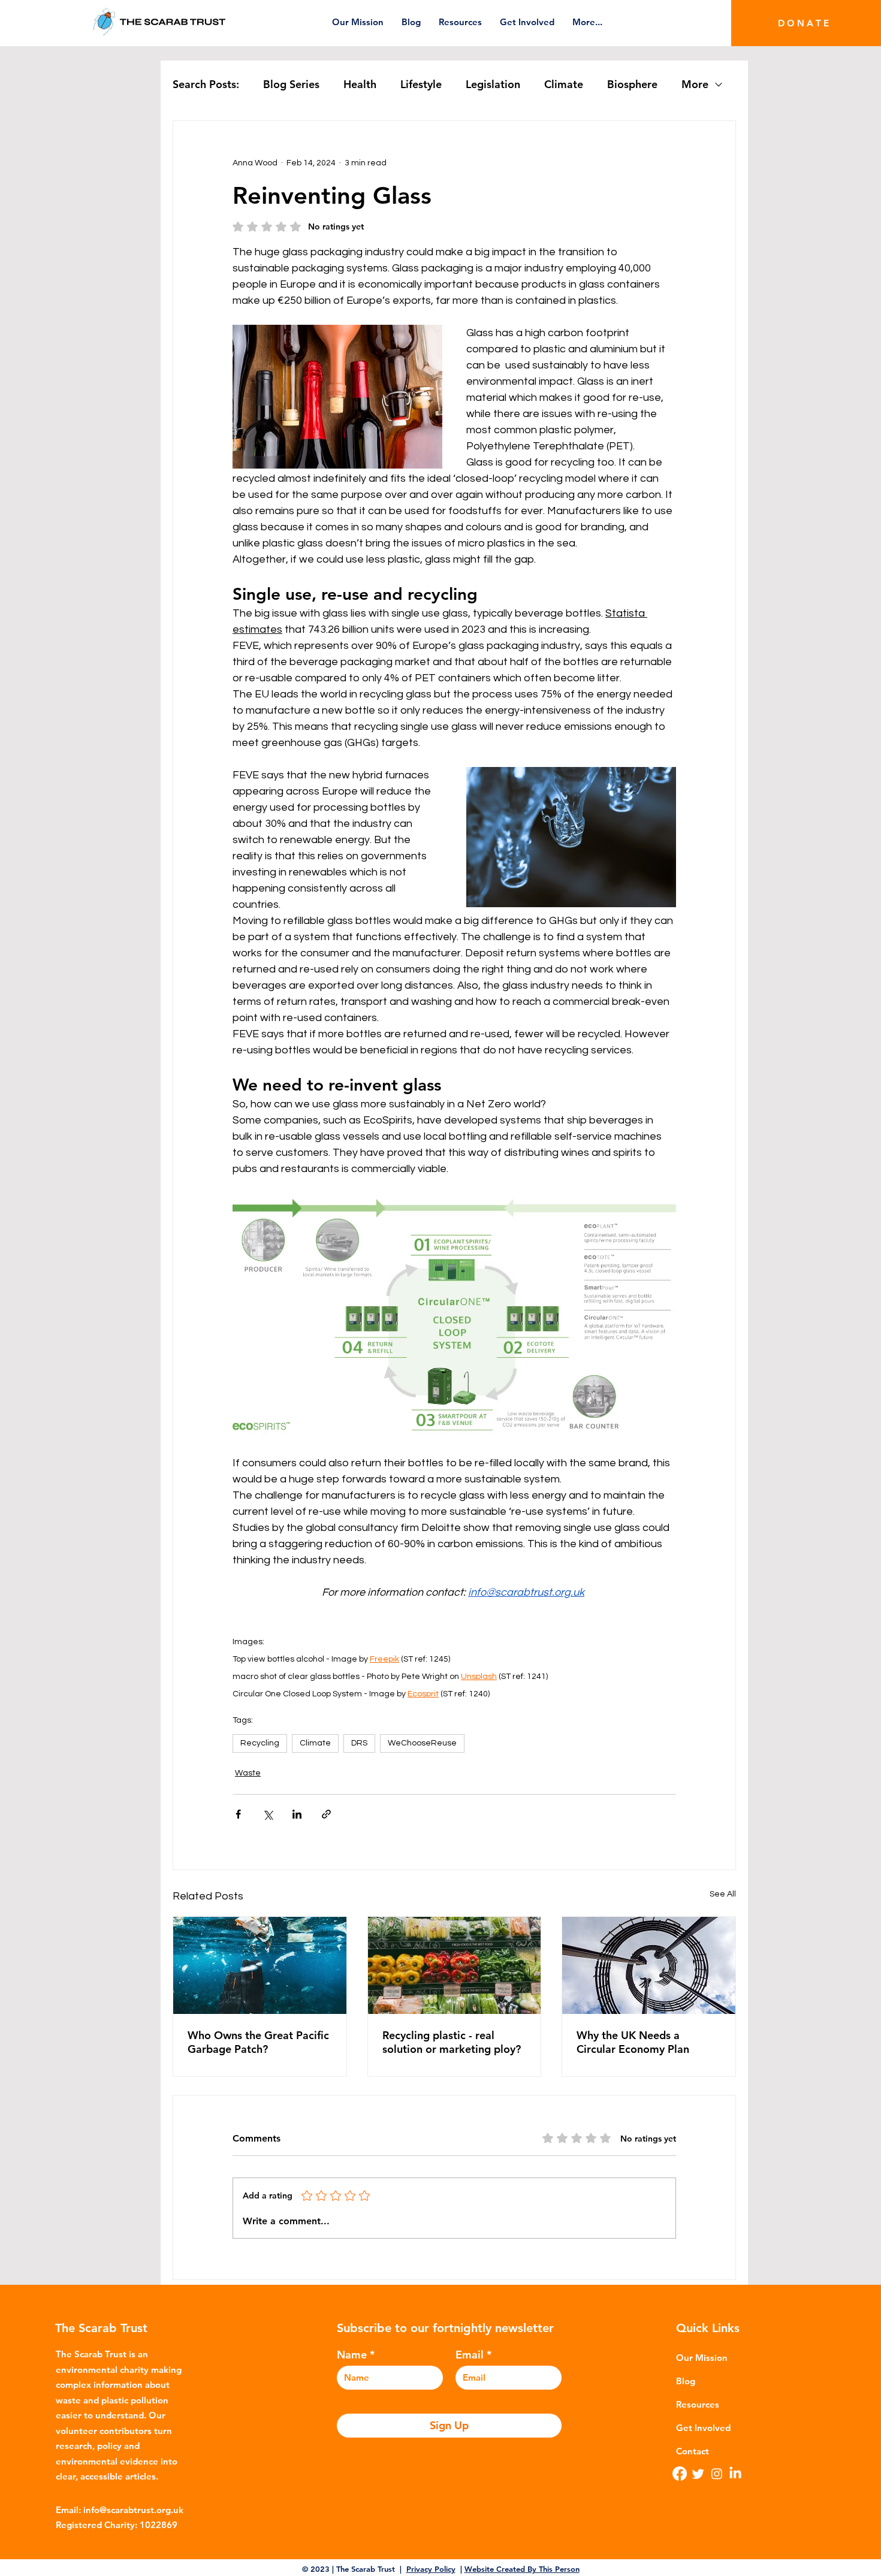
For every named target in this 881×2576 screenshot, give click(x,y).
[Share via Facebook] (238, 1814)
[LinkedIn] (735, 2474)
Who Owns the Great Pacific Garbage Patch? (258, 2042)
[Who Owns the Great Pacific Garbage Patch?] (260, 1965)
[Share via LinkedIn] (297, 1814)
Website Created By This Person (522, 2569)
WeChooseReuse (422, 1743)
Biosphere (632, 84)
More (695, 84)
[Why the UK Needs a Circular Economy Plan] (649, 1965)
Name (352, 2355)
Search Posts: (206, 84)
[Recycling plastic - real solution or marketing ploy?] (455, 1965)
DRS (359, 1743)
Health (360, 84)
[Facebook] (680, 2474)
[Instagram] (717, 2474)
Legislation (493, 84)
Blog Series (291, 84)
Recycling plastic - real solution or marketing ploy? (452, 2042)
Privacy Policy (431, 2569)
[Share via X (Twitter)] (268, 1814)
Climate (564, 84)
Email (470, 2355)
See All (723, 1894)
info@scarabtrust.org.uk (133, 2510)
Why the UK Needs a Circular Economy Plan (633, 2042)
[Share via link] (326, 1814)
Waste (248, 1773)
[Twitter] (698, 2474)
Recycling (260, 1743)
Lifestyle (421, 84)
